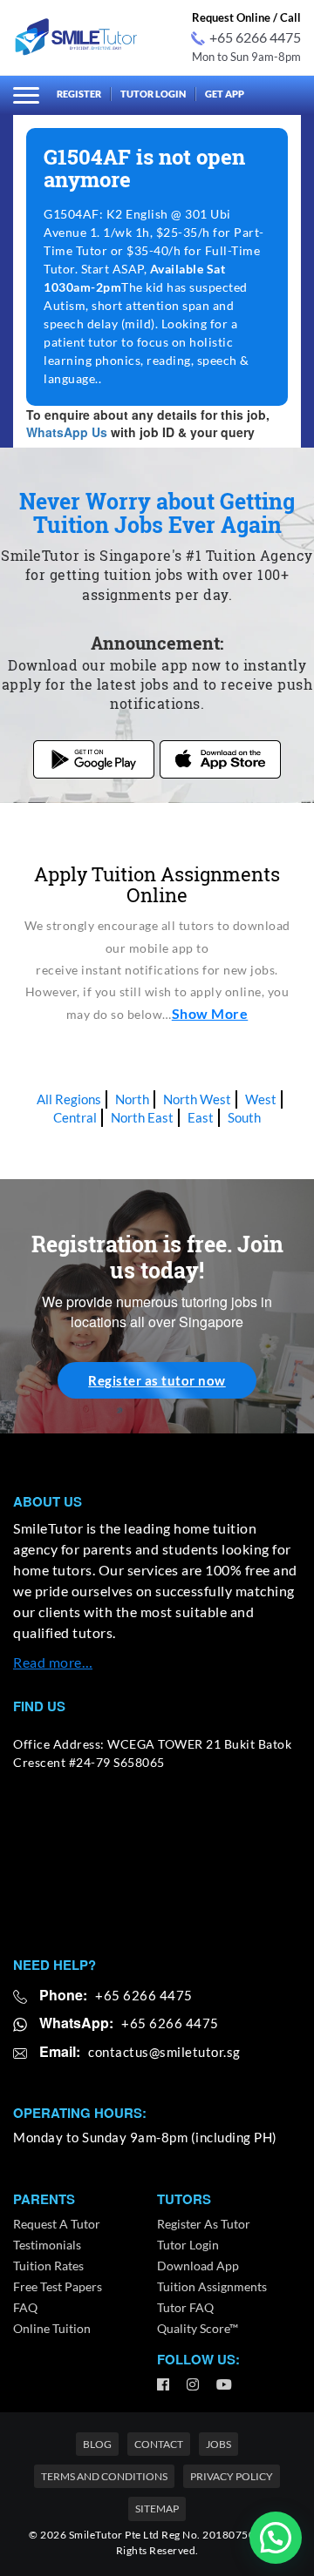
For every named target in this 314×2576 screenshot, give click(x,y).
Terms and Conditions (104, 2476)
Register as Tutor (204, 2224)
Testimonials (47, 2245)
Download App (198, 2266)
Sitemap (157, 2509)
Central (75, 1117)
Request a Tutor (57, 2224)
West (261, 1099)
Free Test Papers (58, 2286)
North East (142, 1117)
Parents (44, 2199)
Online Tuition (52, 2328)
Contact (159, 2444)
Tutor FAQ (185, 2307)
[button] (276, 2538)
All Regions (69, 1099)
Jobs (218, 2444)
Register (79, 94)
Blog (97, 2444)
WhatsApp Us (67, 432)
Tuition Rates (48, 2266)
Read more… (53, 1662)
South (244, 1117)
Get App (225, 94)
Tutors (184, 2199)
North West (197, 1099)
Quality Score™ (198, 2328)
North (132, 1099)
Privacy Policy (232, 2476)
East (201, 1117)
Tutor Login (153, 94)
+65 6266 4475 (255, 37)
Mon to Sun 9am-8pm (246, 57)
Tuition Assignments (212, 2286)
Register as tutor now (157, 1380)
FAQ (25, 2307)
